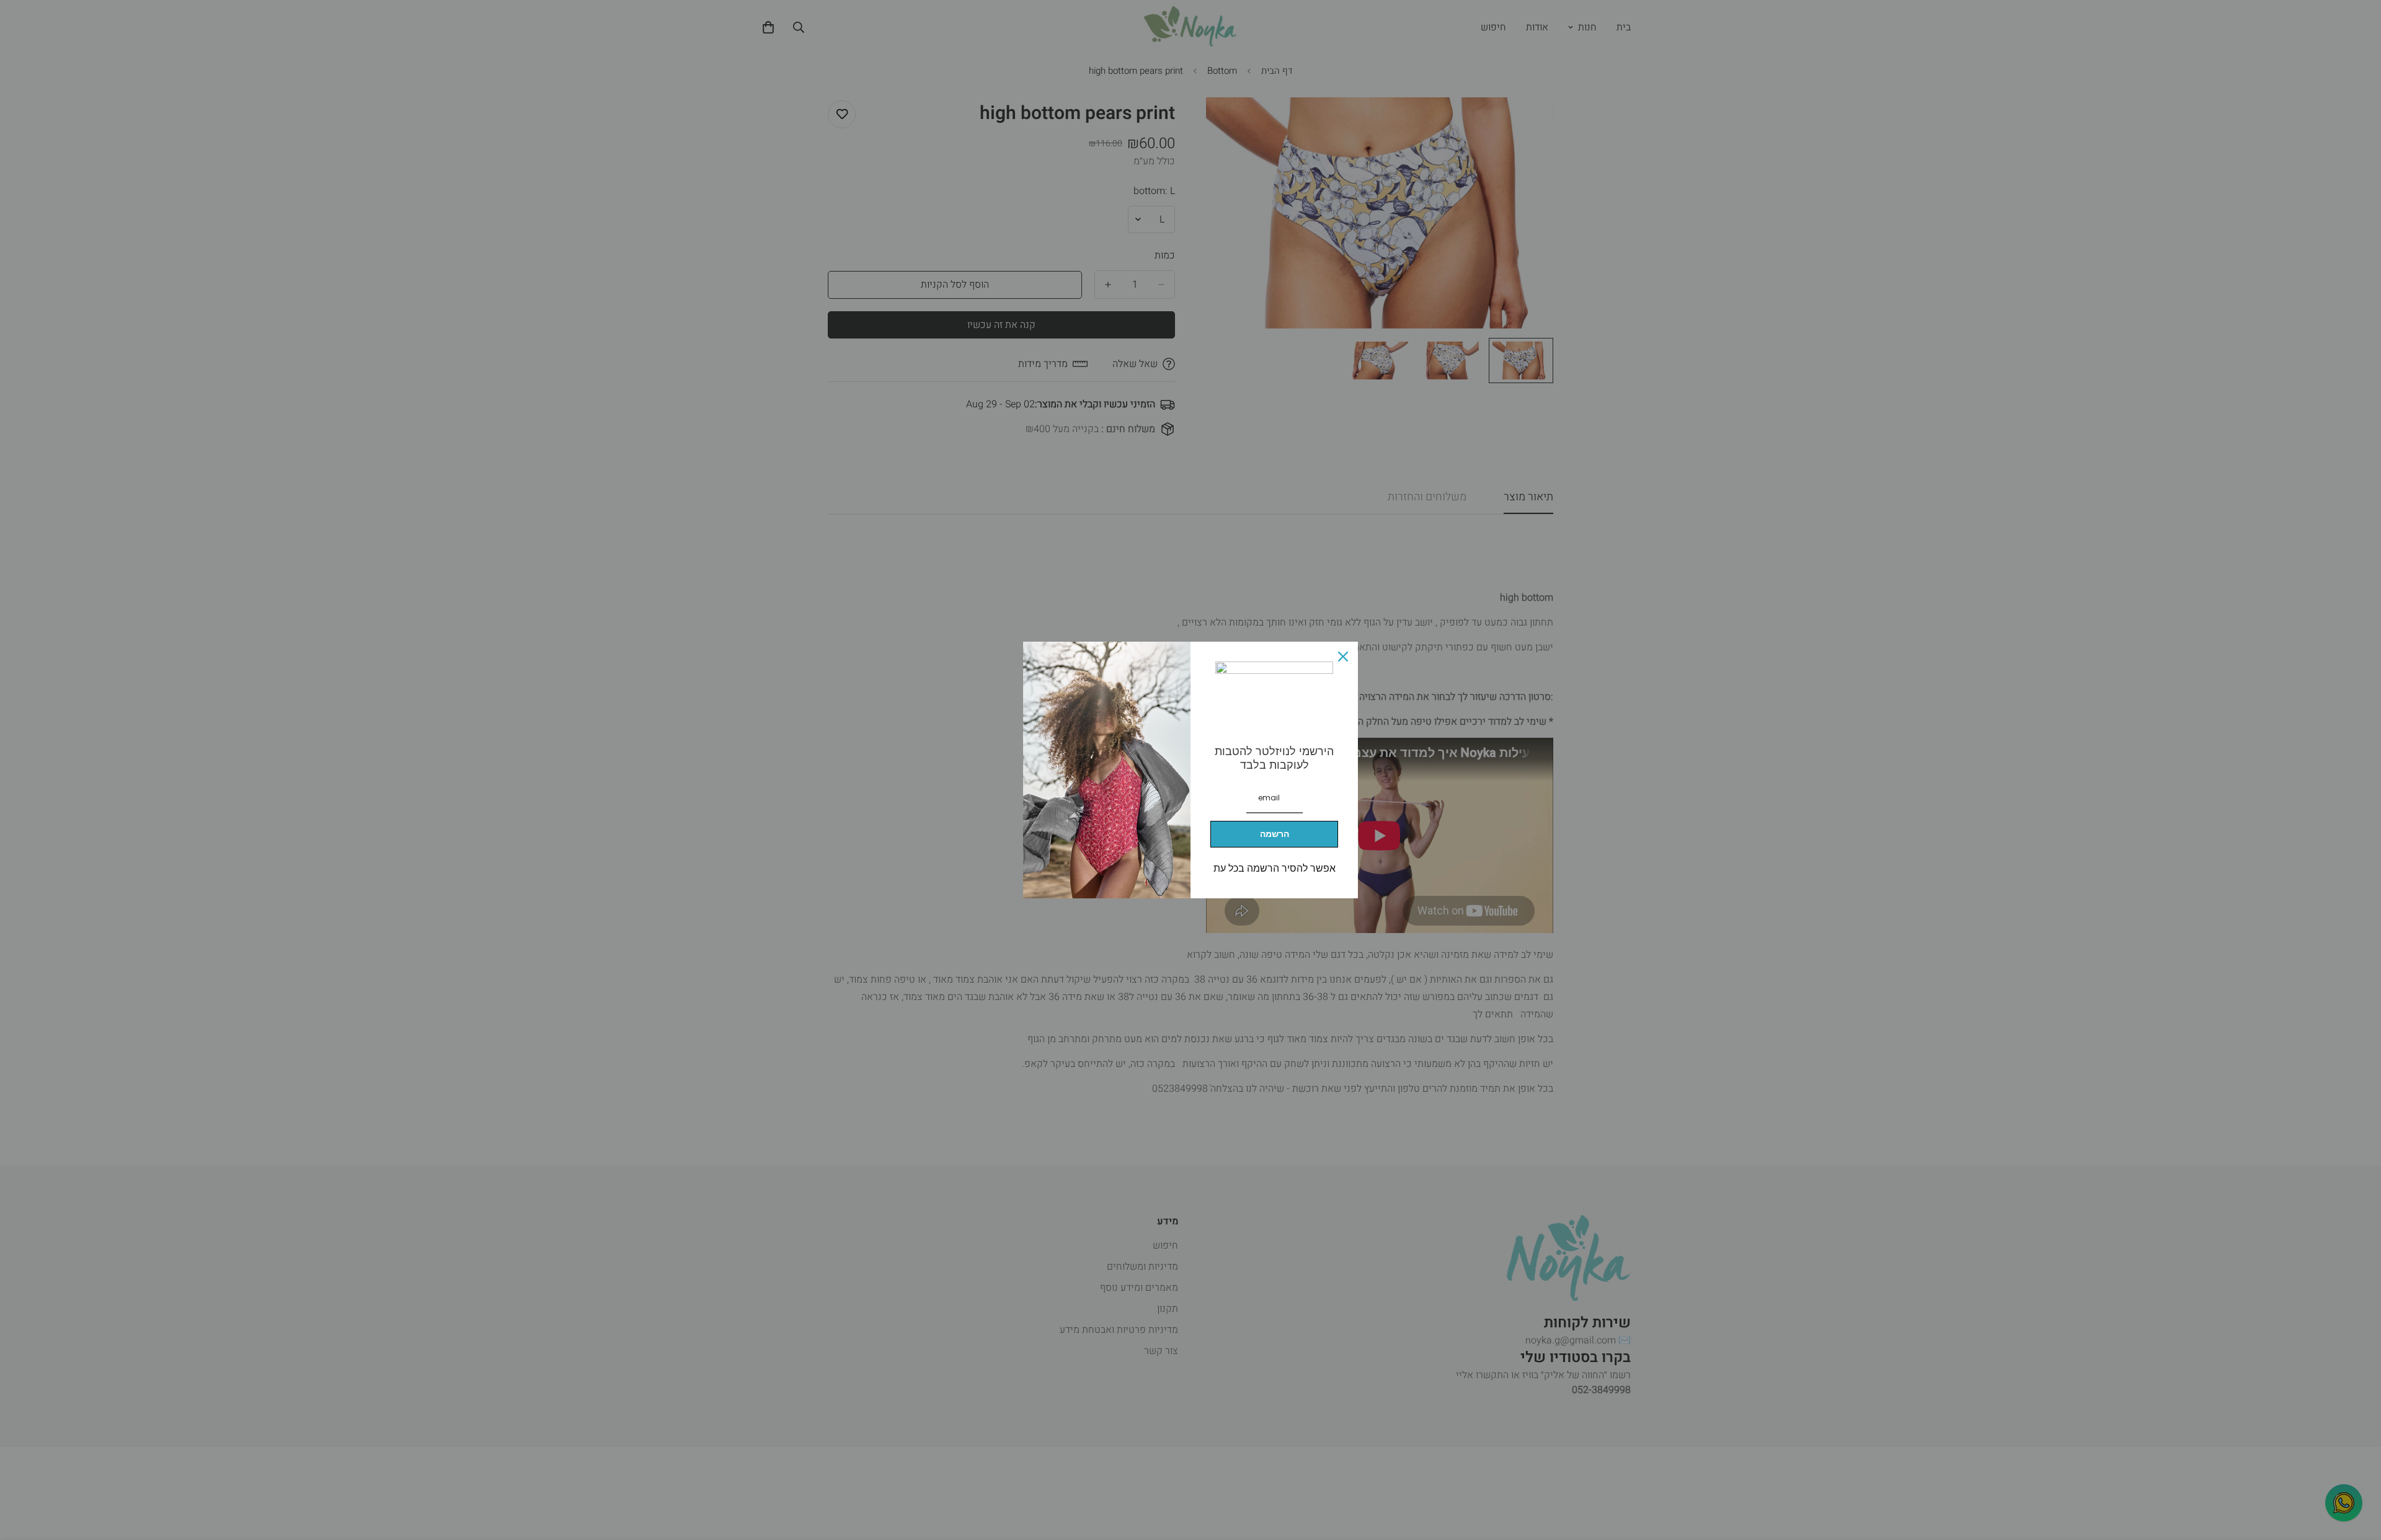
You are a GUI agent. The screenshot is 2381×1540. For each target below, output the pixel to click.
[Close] (1343, 657)
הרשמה (1275, 834)
